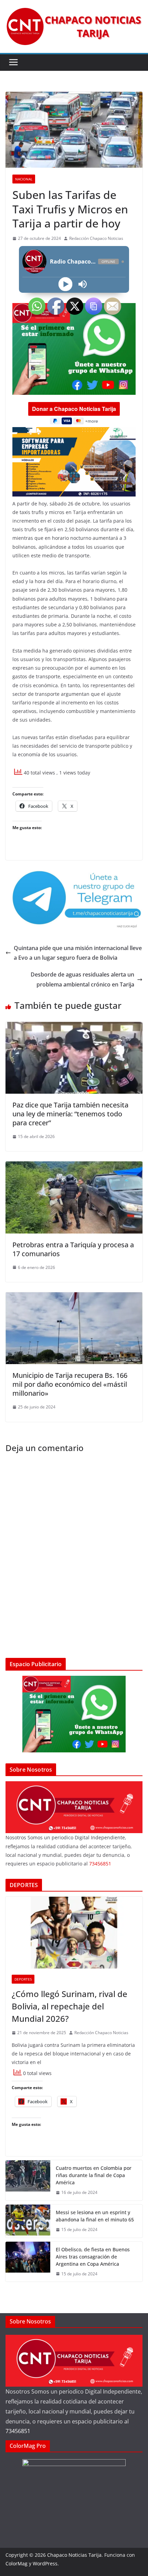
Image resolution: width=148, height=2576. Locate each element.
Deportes (23, 1979)
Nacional (24, 179)
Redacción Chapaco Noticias (96, 238)
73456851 (18, 2431)
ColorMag (17, 2563)
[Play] (66, 284)
